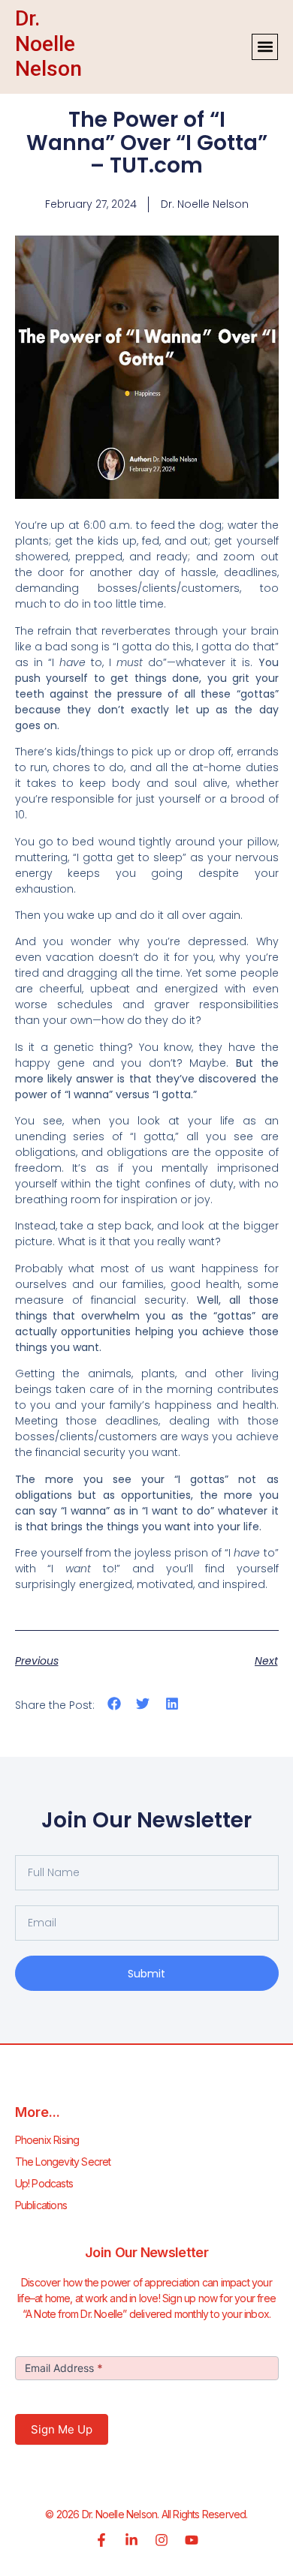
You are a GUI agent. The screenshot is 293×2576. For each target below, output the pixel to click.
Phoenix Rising (47, 2140)
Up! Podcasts (44, 2183)
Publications (41, 2205)
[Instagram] (162, 2540)
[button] (265, 47)
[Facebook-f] (101, 2540)
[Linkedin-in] (131, 2540)
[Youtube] (192, 2540)
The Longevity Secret (63, 2162)
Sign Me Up (62, 2429)
